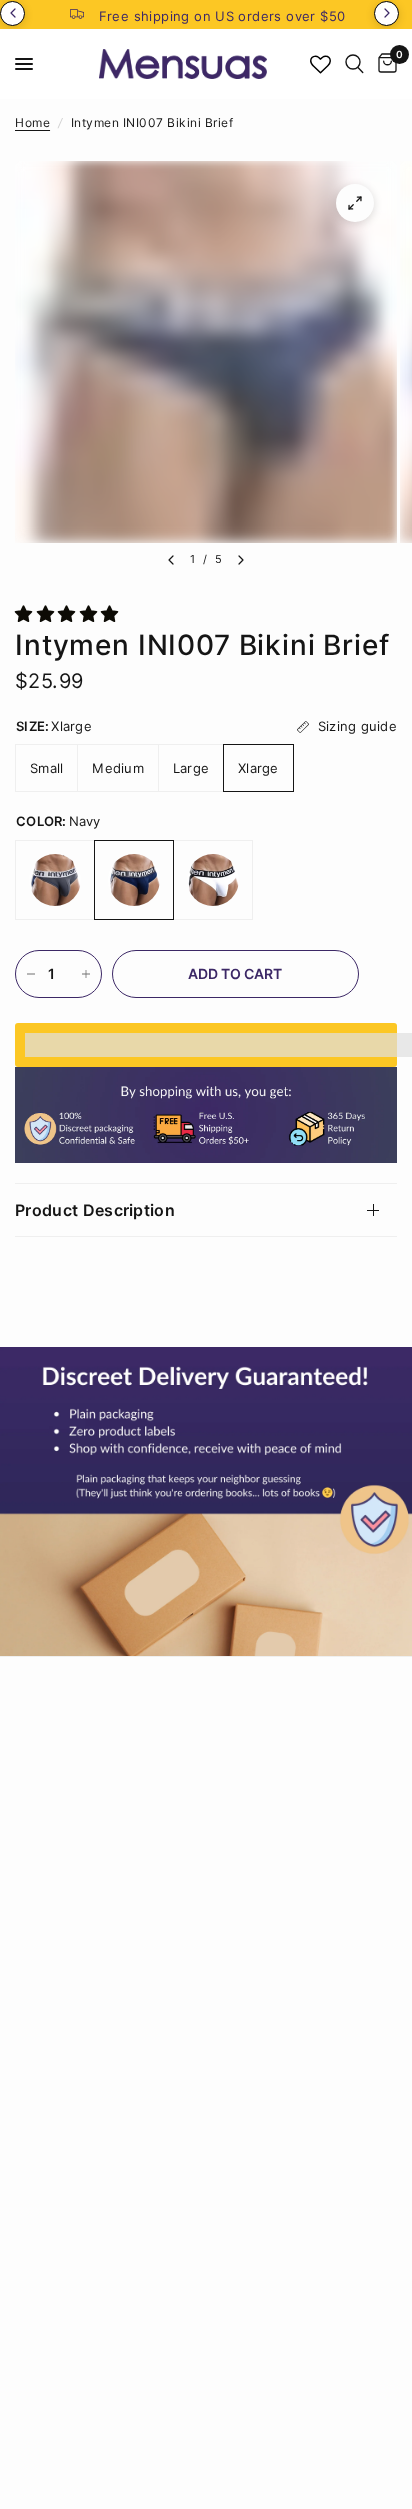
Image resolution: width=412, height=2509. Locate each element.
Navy (134, 880)
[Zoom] (355, 203)
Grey (55, 880)
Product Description (95, 1210)
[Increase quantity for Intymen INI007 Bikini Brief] (86, 974)
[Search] (354, 64)
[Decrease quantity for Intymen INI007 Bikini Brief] (31, 974)
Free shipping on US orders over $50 (222, 16)
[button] (69, 614)
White (213, 880)
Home (32, 122)
